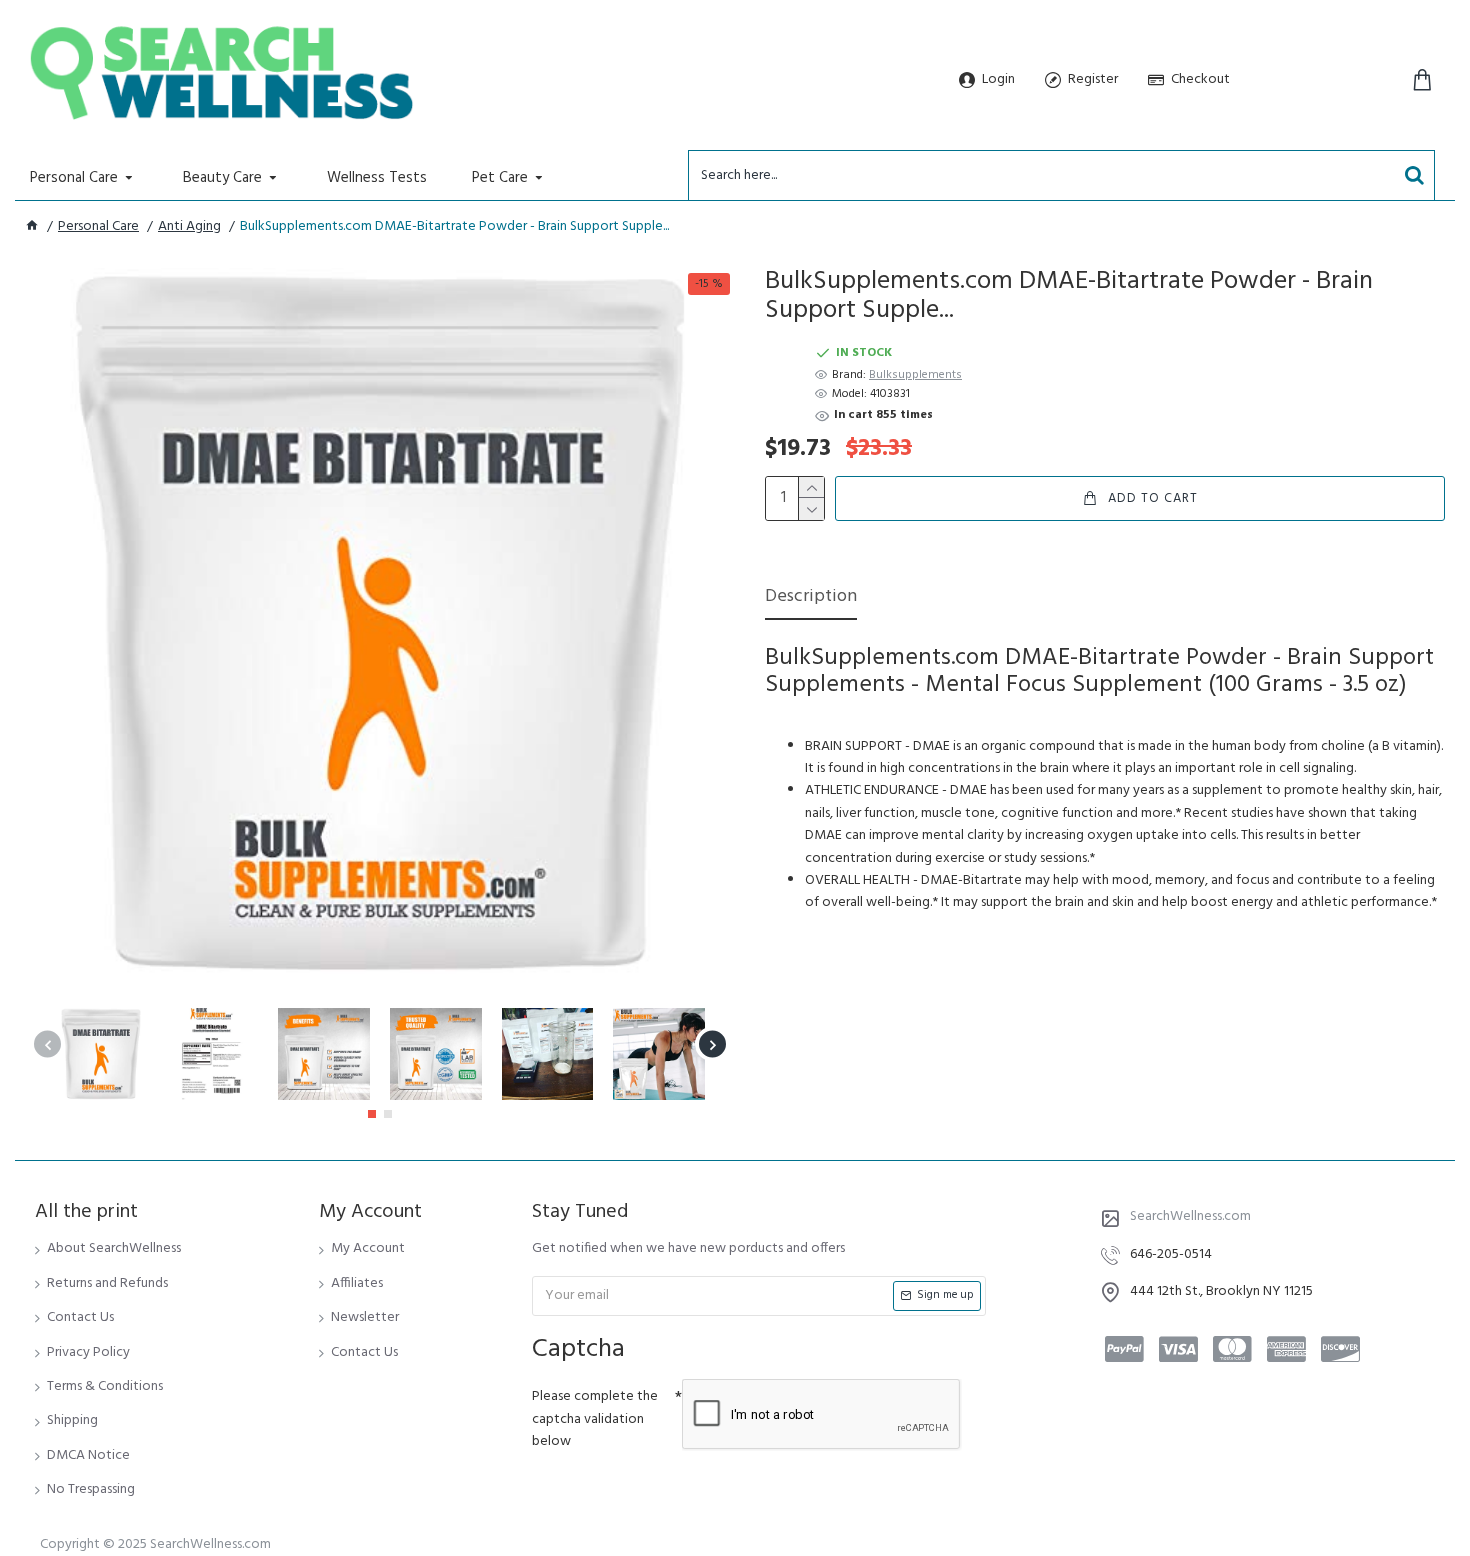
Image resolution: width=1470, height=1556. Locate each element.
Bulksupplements (915, 375)
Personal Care (98, 227)
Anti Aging (189, 227)
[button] (47, 1044)
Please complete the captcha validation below (595, 1419)
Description (811, 598)
